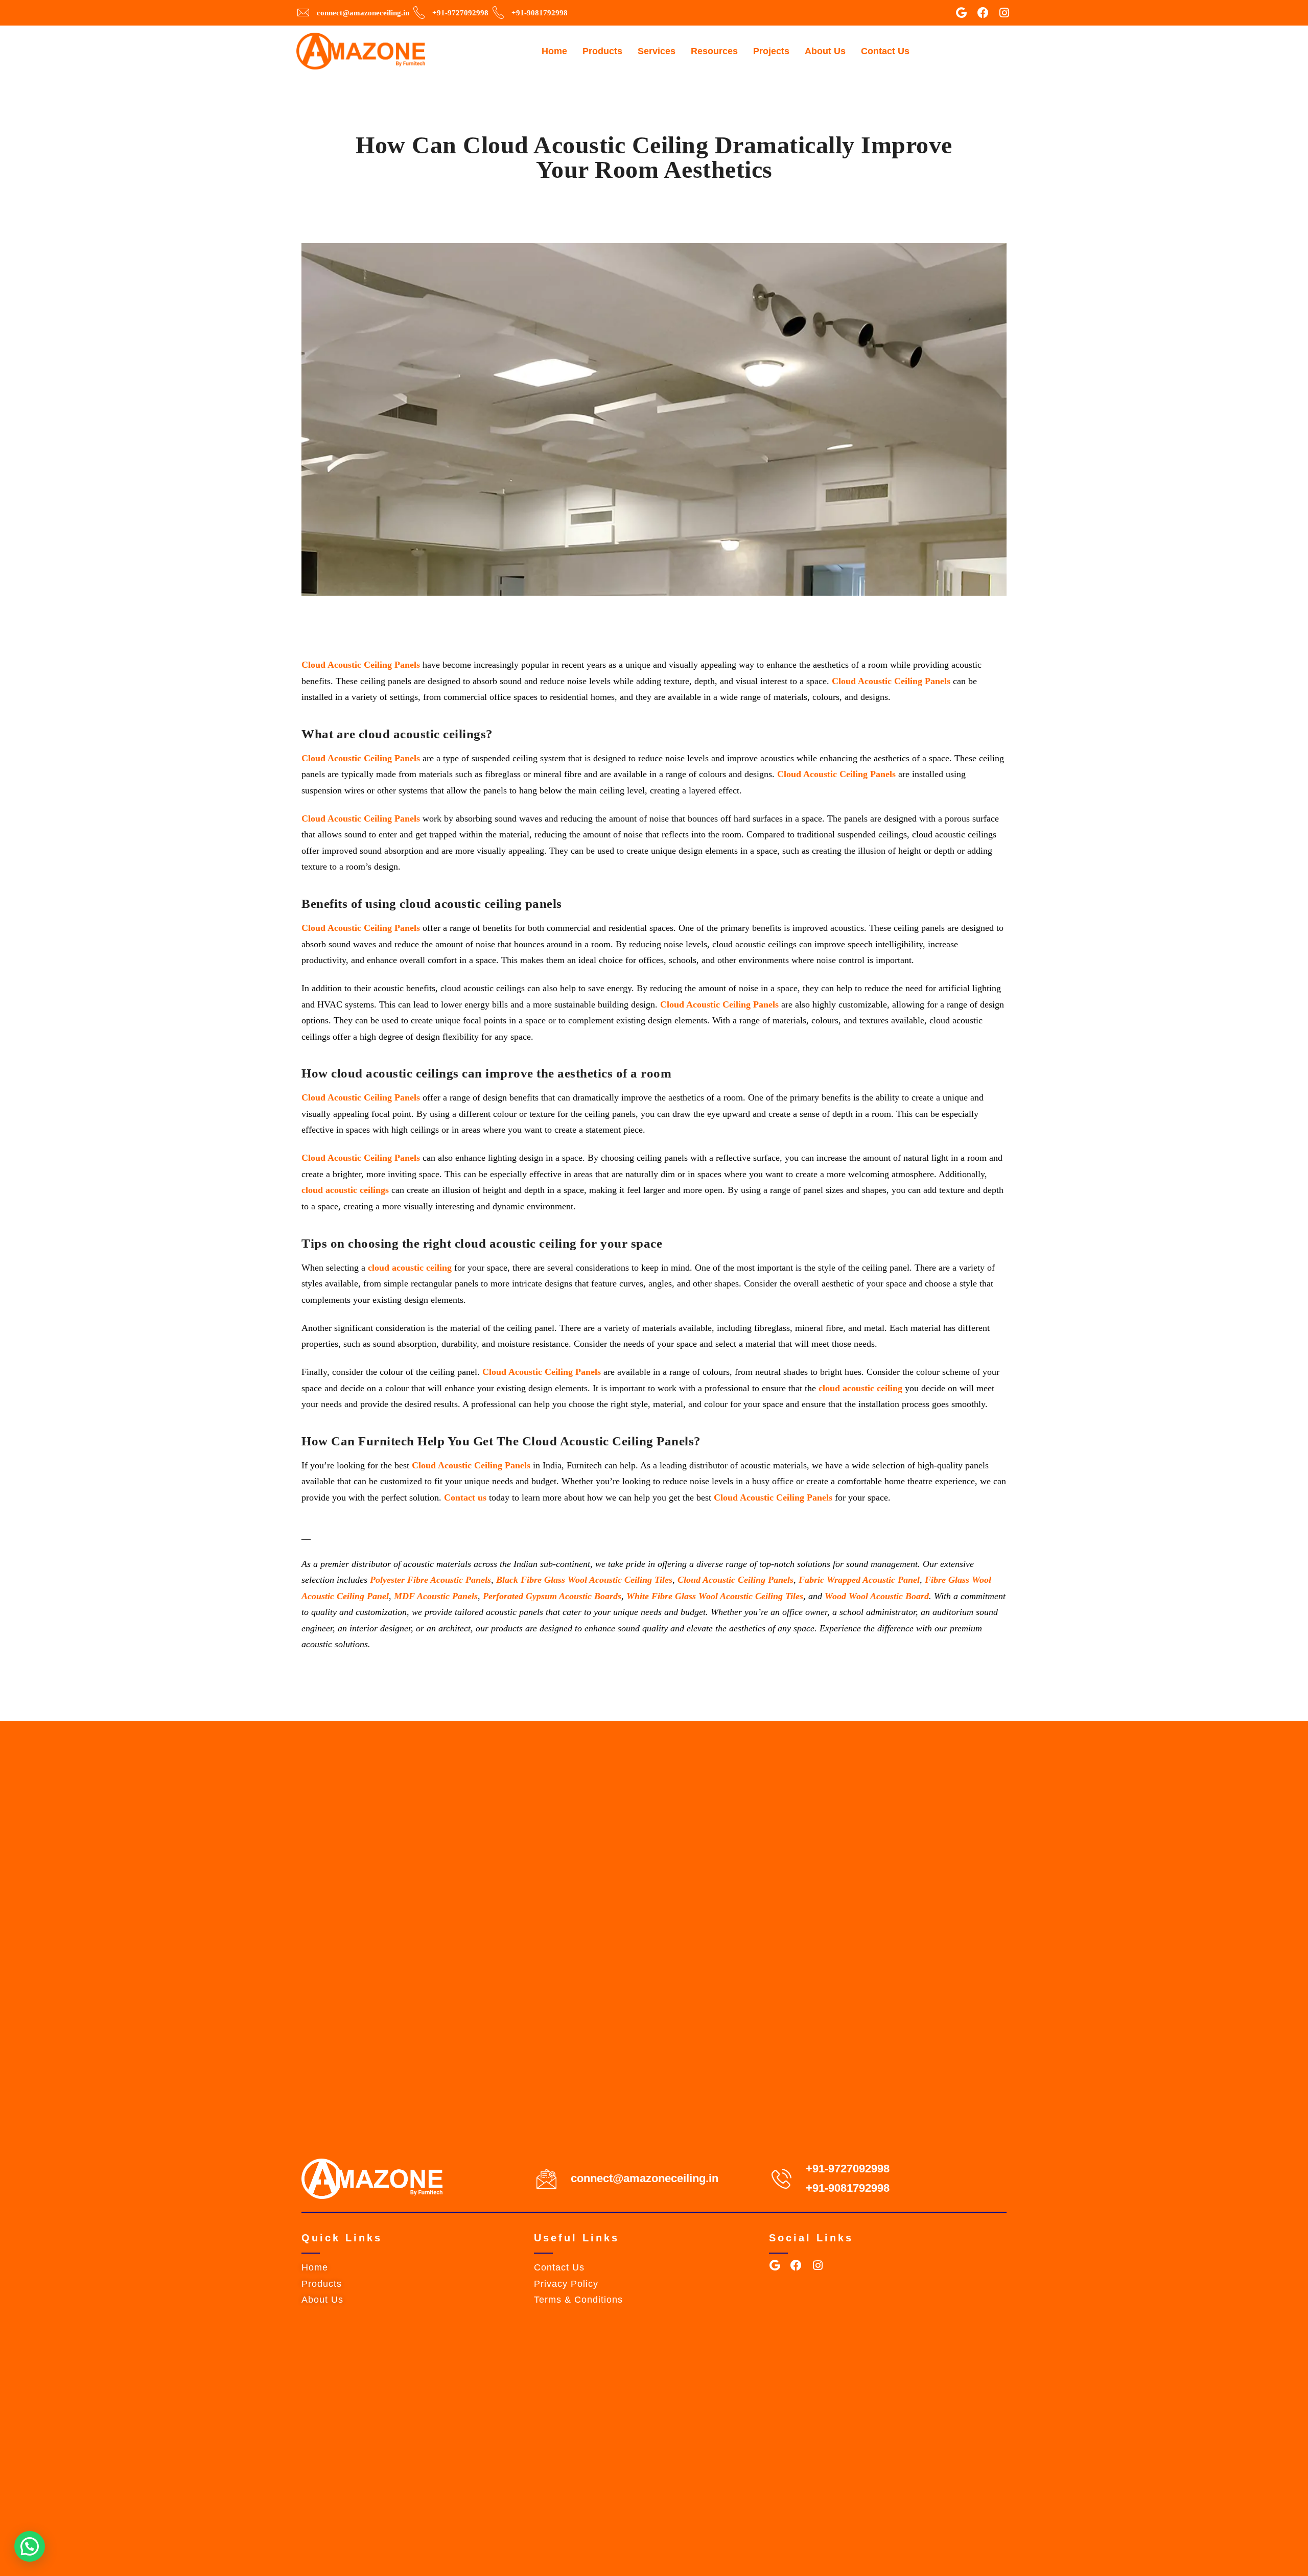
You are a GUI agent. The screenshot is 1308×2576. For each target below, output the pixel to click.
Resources (714, 51)
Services (657, 51)
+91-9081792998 (848, 2188)
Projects (771, 51)
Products (602, 51)
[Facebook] (983, 13)
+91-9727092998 (848, 2169)
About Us (825, 51)
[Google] (962, 13)
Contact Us (885, 51)
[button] (30, 2546)
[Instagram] (1005, 13)
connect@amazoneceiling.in (645, 2178)
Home (554, 51)
